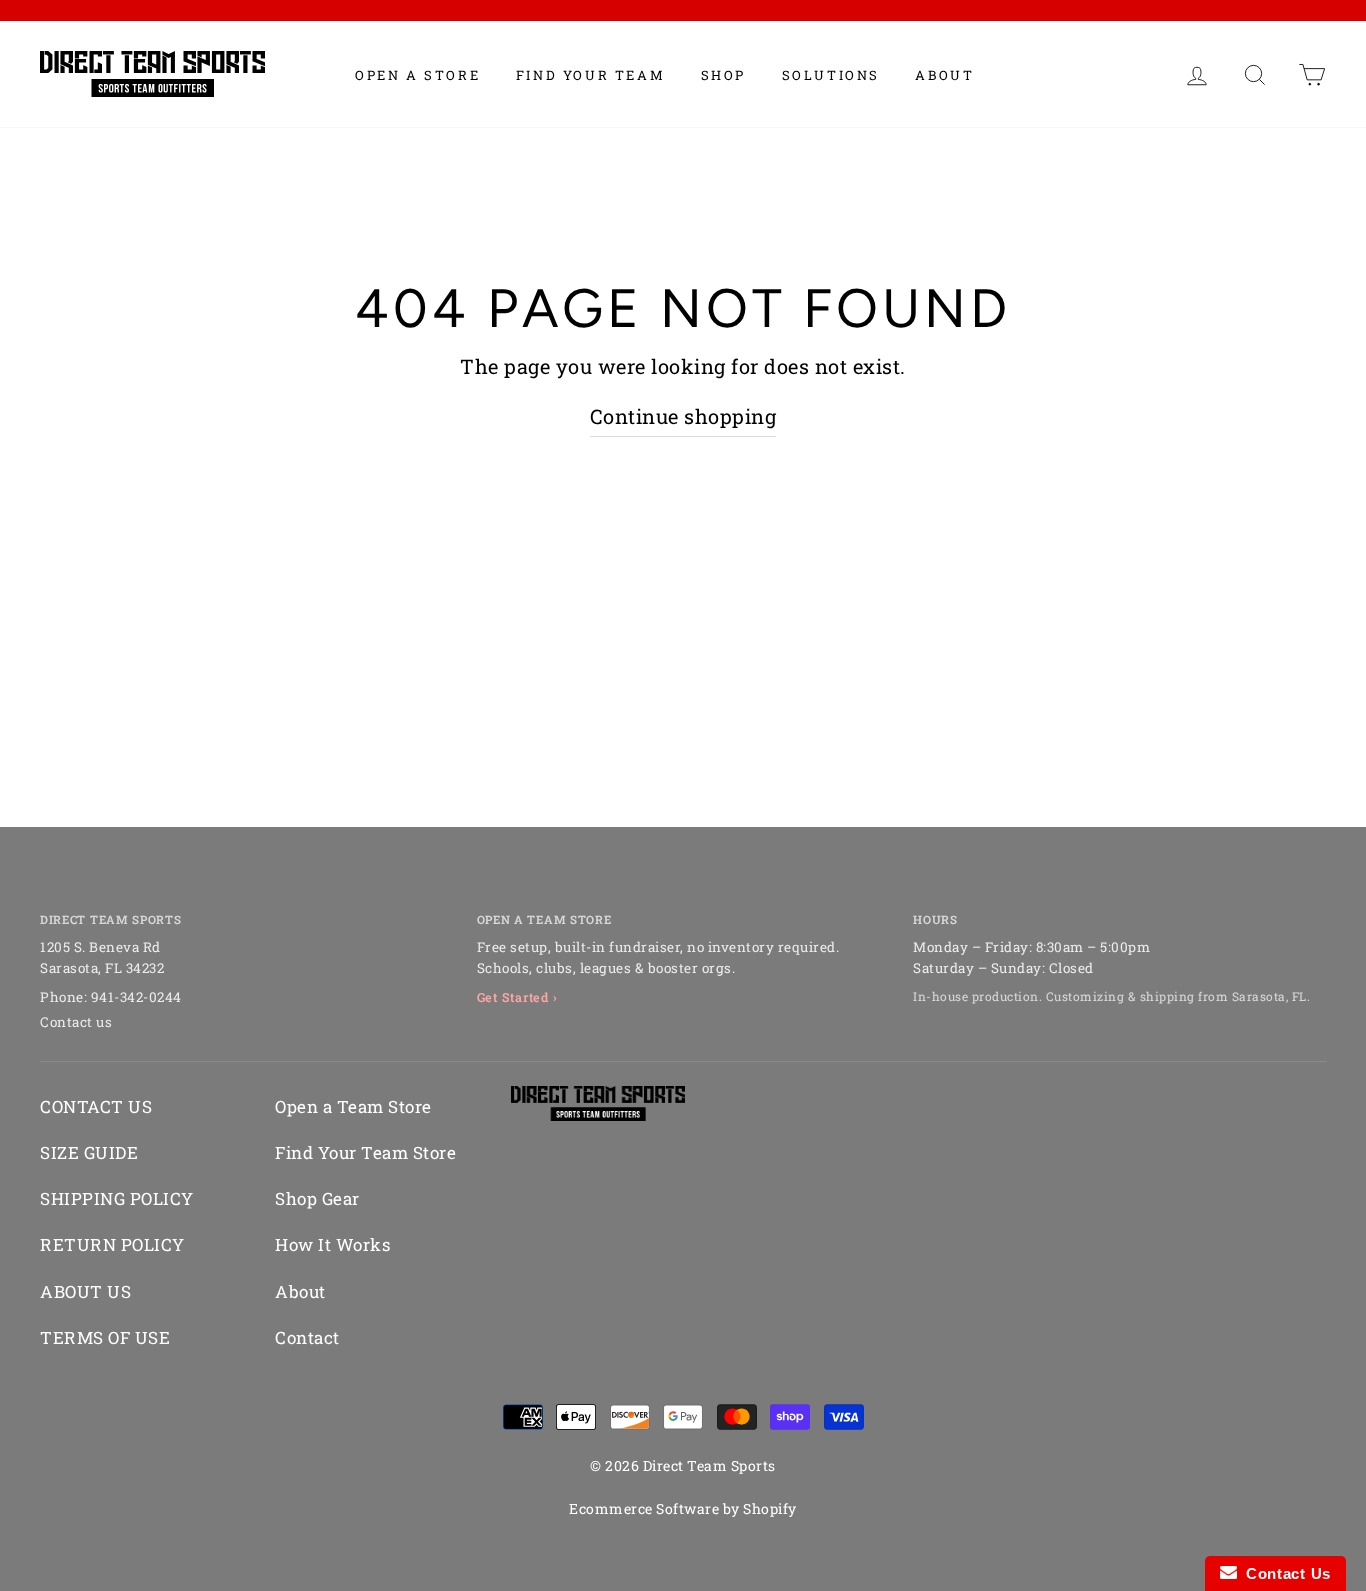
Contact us (76, 1022)
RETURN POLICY (112, 1244)
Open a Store (417, 75)
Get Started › (517, 997)
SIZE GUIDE (89, 1152)
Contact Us (1284, 1573)
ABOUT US (85, 1291)
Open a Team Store (353, 1106)
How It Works (332, 1244)
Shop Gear (317, 1198)
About (944, 75)
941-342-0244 (136, 997)
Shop (723, 75)
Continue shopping (683, 416)
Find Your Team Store (365, 1152)
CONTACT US (96, 1106)
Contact (307, 1337)
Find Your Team (590, 75)
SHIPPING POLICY (117, 1198)
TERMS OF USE (105, 1337)
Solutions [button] (831, 75)
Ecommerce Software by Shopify (683, 1508)
